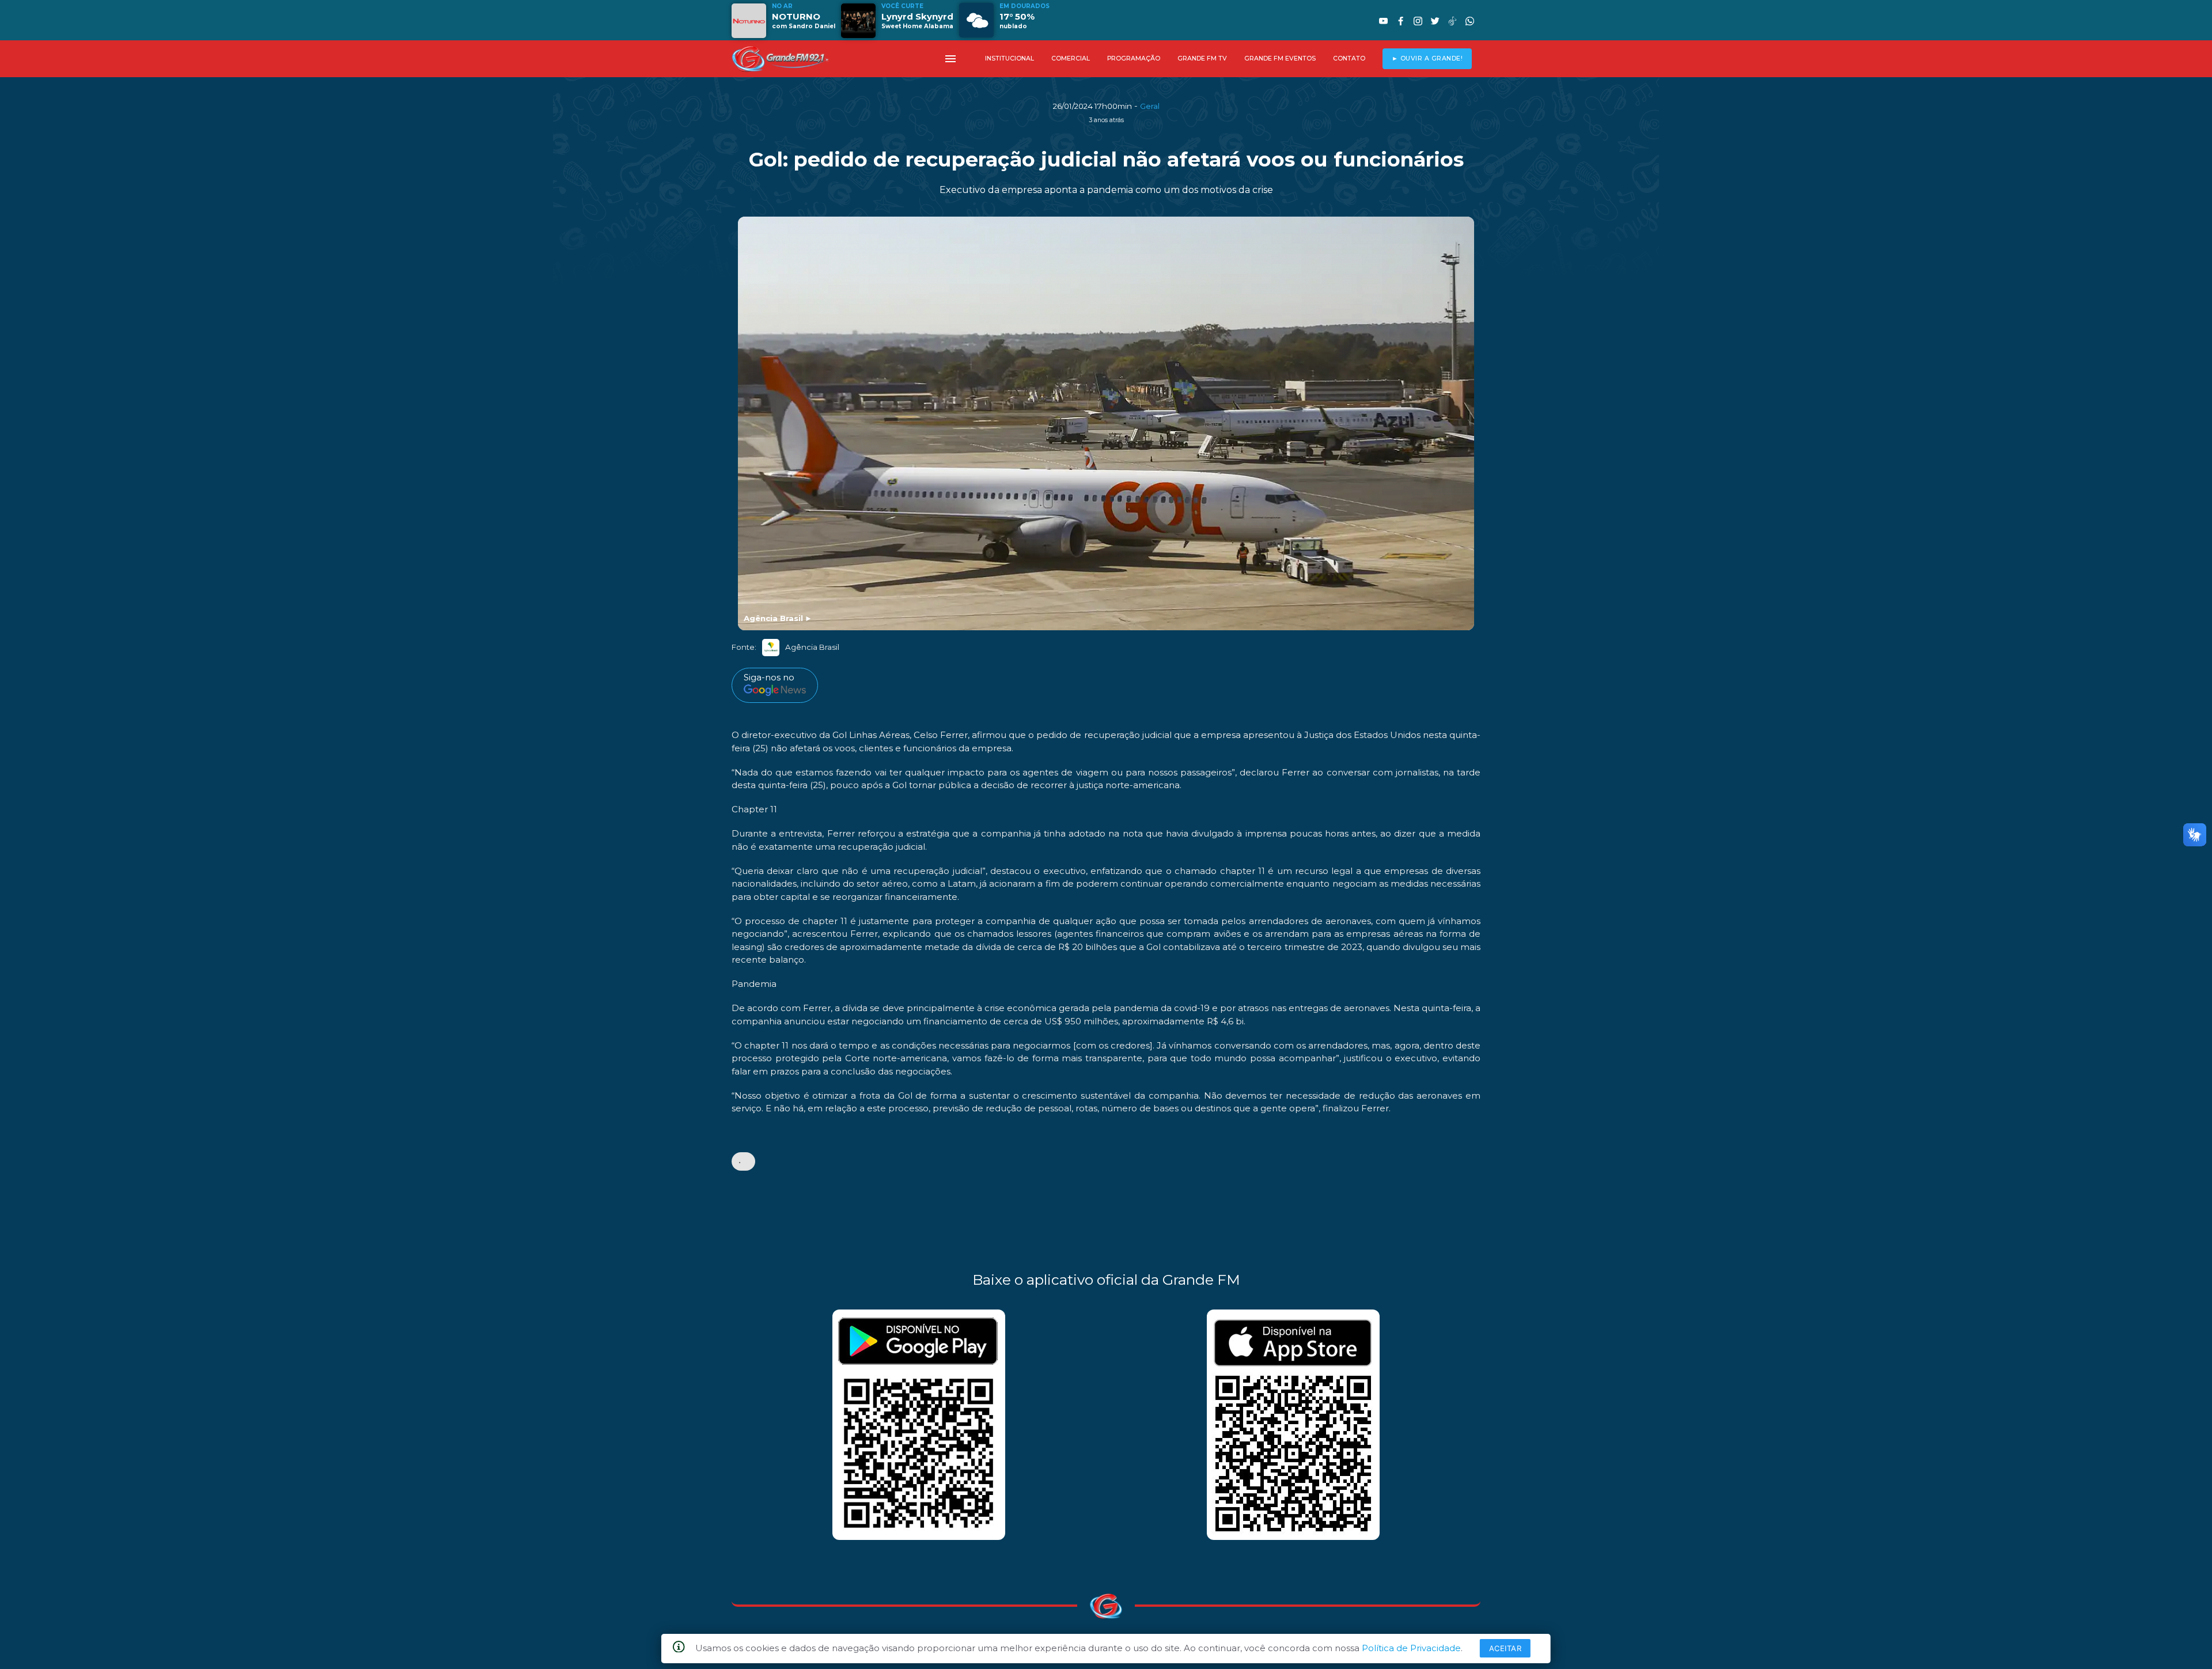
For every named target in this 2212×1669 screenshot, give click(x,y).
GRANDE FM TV (1202, 58)
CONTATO (1349, 58)
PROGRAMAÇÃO (1134, 58)
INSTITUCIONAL (1010, 58)
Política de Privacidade (1411, 1648)
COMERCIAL (1071, 58)
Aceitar (1505, 1648)
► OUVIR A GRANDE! (1427, 58)
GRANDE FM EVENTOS (1280, 58)
